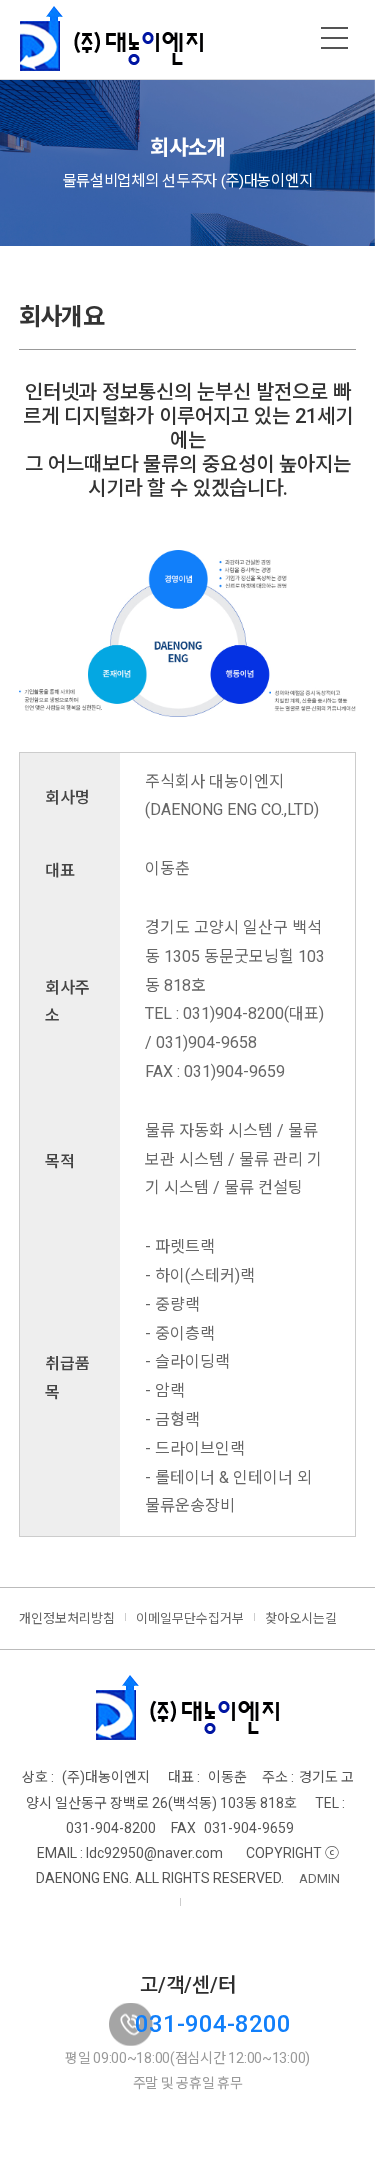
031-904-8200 (213, 2024)
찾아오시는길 (301, 1618)
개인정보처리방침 (67, 1618)
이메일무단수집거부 (190, 1618)
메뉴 (335, 38)
